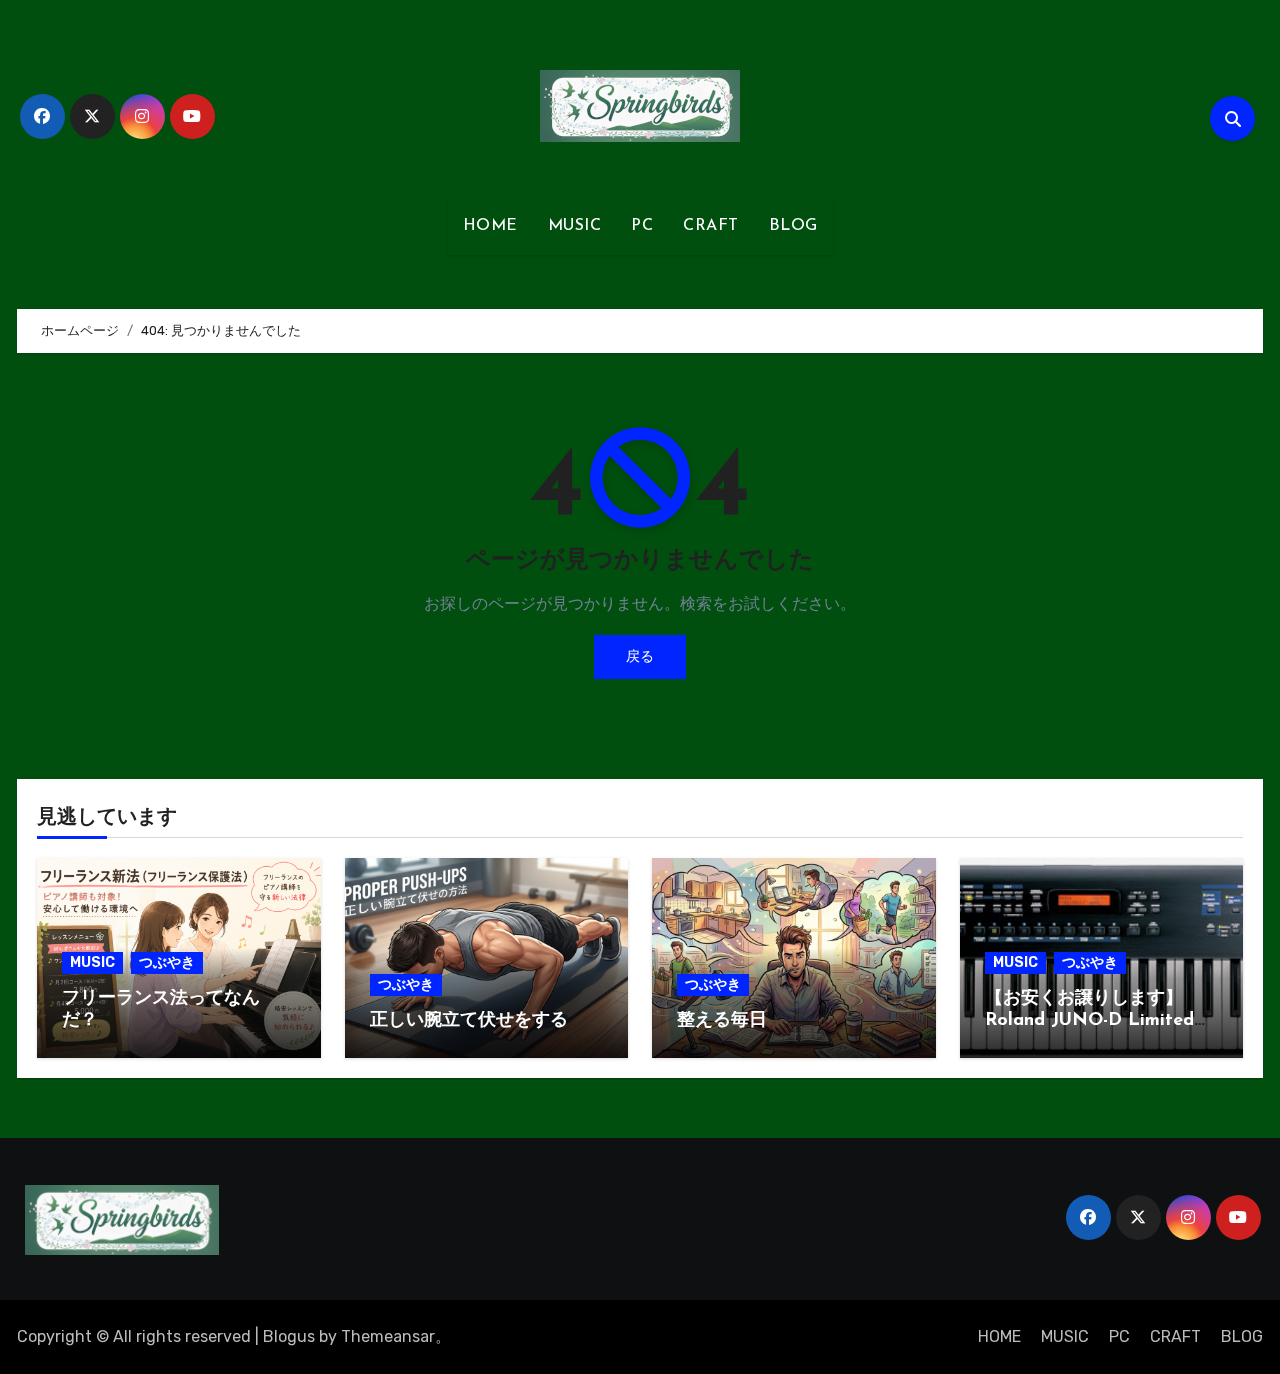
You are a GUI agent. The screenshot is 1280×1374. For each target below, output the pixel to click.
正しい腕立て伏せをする (469, 1021)
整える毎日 (722, 1021)
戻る (640, 656)
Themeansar (388, 1336)
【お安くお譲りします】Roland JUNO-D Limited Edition (1089, 1020)
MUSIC (575, 226)
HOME (490, 226)
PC (642, 226)
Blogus (289, 1336)
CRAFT (711, 226)
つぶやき (167, 962)
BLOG (793, 226)
